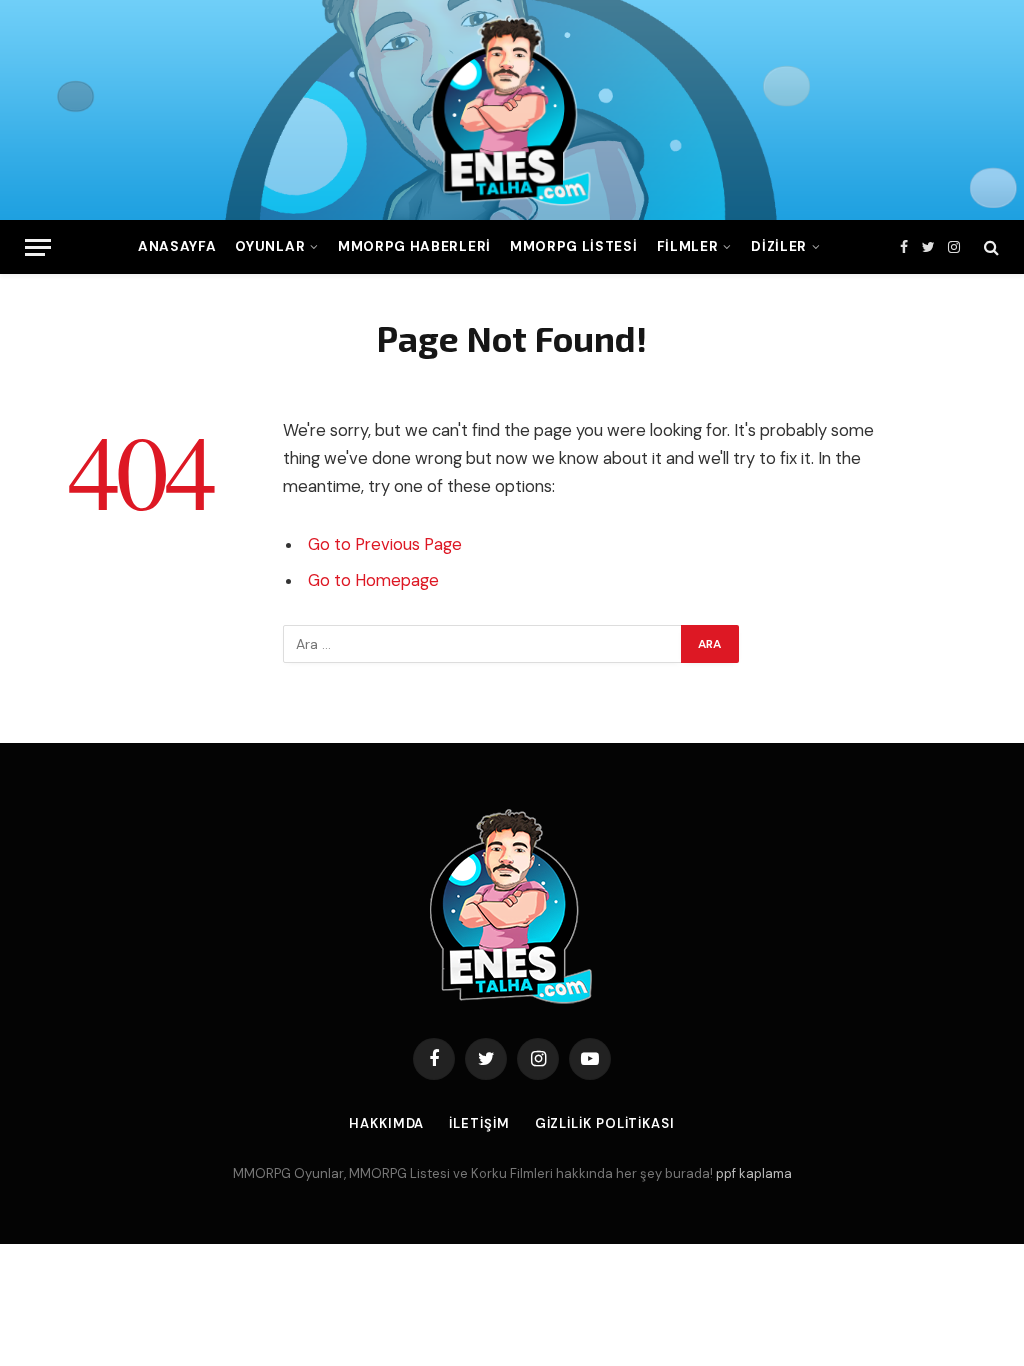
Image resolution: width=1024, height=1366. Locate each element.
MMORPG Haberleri (414, 246)
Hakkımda (386, 1123)
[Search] (989, 247)
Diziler (779, 246)
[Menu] (38, 247)
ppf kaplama (754, 1173)
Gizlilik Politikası (605, 1123)
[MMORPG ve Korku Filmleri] (512, 110)
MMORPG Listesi (573, 246)
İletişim (479, 1123)
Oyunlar (270, 246)
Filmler (688, 246)
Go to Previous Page (385, 544)
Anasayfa (177, 246)
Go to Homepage (373, 580)
